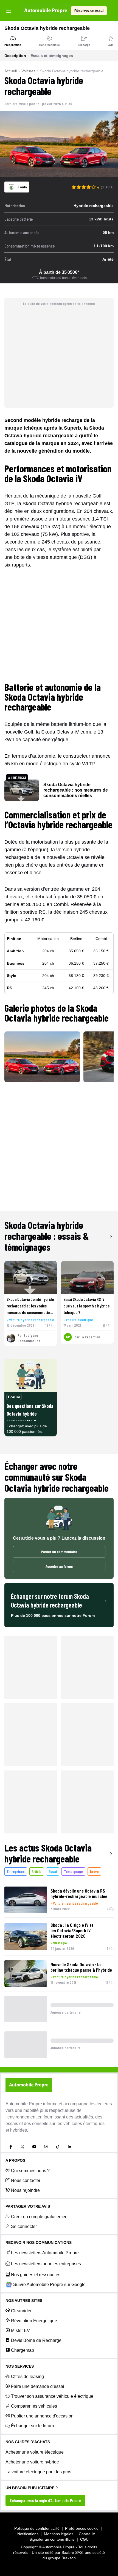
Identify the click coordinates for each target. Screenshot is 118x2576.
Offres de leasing (27, 2377)
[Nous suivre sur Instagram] (46, 2147)
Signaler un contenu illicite (52, 2539)
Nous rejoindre (25, 2190)
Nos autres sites (24, 2301)
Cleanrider (21, 2311)
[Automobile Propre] (46, 11)
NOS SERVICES (20, 2366)
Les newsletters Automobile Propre (45, 2253)
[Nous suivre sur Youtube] (34, 2147)
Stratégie (60, 1943)
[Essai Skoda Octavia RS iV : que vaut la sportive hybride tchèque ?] (87, 1277)
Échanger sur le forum (32, 2426)
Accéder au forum (59, 1566)
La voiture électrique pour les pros (38, 2472)
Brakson (69, 2558)
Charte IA (87, 2534)
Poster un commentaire (59, 1552)
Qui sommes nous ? (30, 2171)
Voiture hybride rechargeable (32, 1320)
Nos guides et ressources (36, 2275)
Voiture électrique (79, 1320)
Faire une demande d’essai (38, 2386)
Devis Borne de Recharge (36, 2340)
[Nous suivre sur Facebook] (11, 2147)
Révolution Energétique (34, 2321)
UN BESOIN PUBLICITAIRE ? (32, 2488)
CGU (84, 2539)
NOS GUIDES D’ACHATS (28, 2442)
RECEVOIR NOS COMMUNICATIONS (39, 2242)
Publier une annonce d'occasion (42, 2416)
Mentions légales (59, 2534)
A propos (15, 2160)
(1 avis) (107, 187)
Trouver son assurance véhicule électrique (52, 2396)
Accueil (11, 71)
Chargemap (23, 2350)
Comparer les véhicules (34, 2406)
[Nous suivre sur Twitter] (23, 2147)
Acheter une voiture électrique (35, 2452)
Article (37, 1871)
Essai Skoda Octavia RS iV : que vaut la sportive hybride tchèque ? (86, 1306)
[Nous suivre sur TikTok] (58, 2147)
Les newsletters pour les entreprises (46, 2264)
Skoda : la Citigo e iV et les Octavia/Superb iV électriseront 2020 (72, 1930)
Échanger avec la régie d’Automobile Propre (45, 2500)
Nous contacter (26, 2180)
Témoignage (73, 1871)
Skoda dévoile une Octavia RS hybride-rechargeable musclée (79, 1893)
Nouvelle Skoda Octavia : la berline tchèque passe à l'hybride (81, 1967)
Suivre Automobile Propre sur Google (49, 2285)
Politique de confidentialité (37, 2528)
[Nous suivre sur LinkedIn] (69, 2147)
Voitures (28, 71)
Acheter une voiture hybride (32, 2462)
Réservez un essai (89, 11)
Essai (53, 1871)
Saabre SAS (72, 2552)
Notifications (28, 2534)
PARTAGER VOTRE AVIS (28, 2206)
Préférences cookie (82, 2528)
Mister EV (20, 2331)
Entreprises (16, 1871)
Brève (94, 1871)
